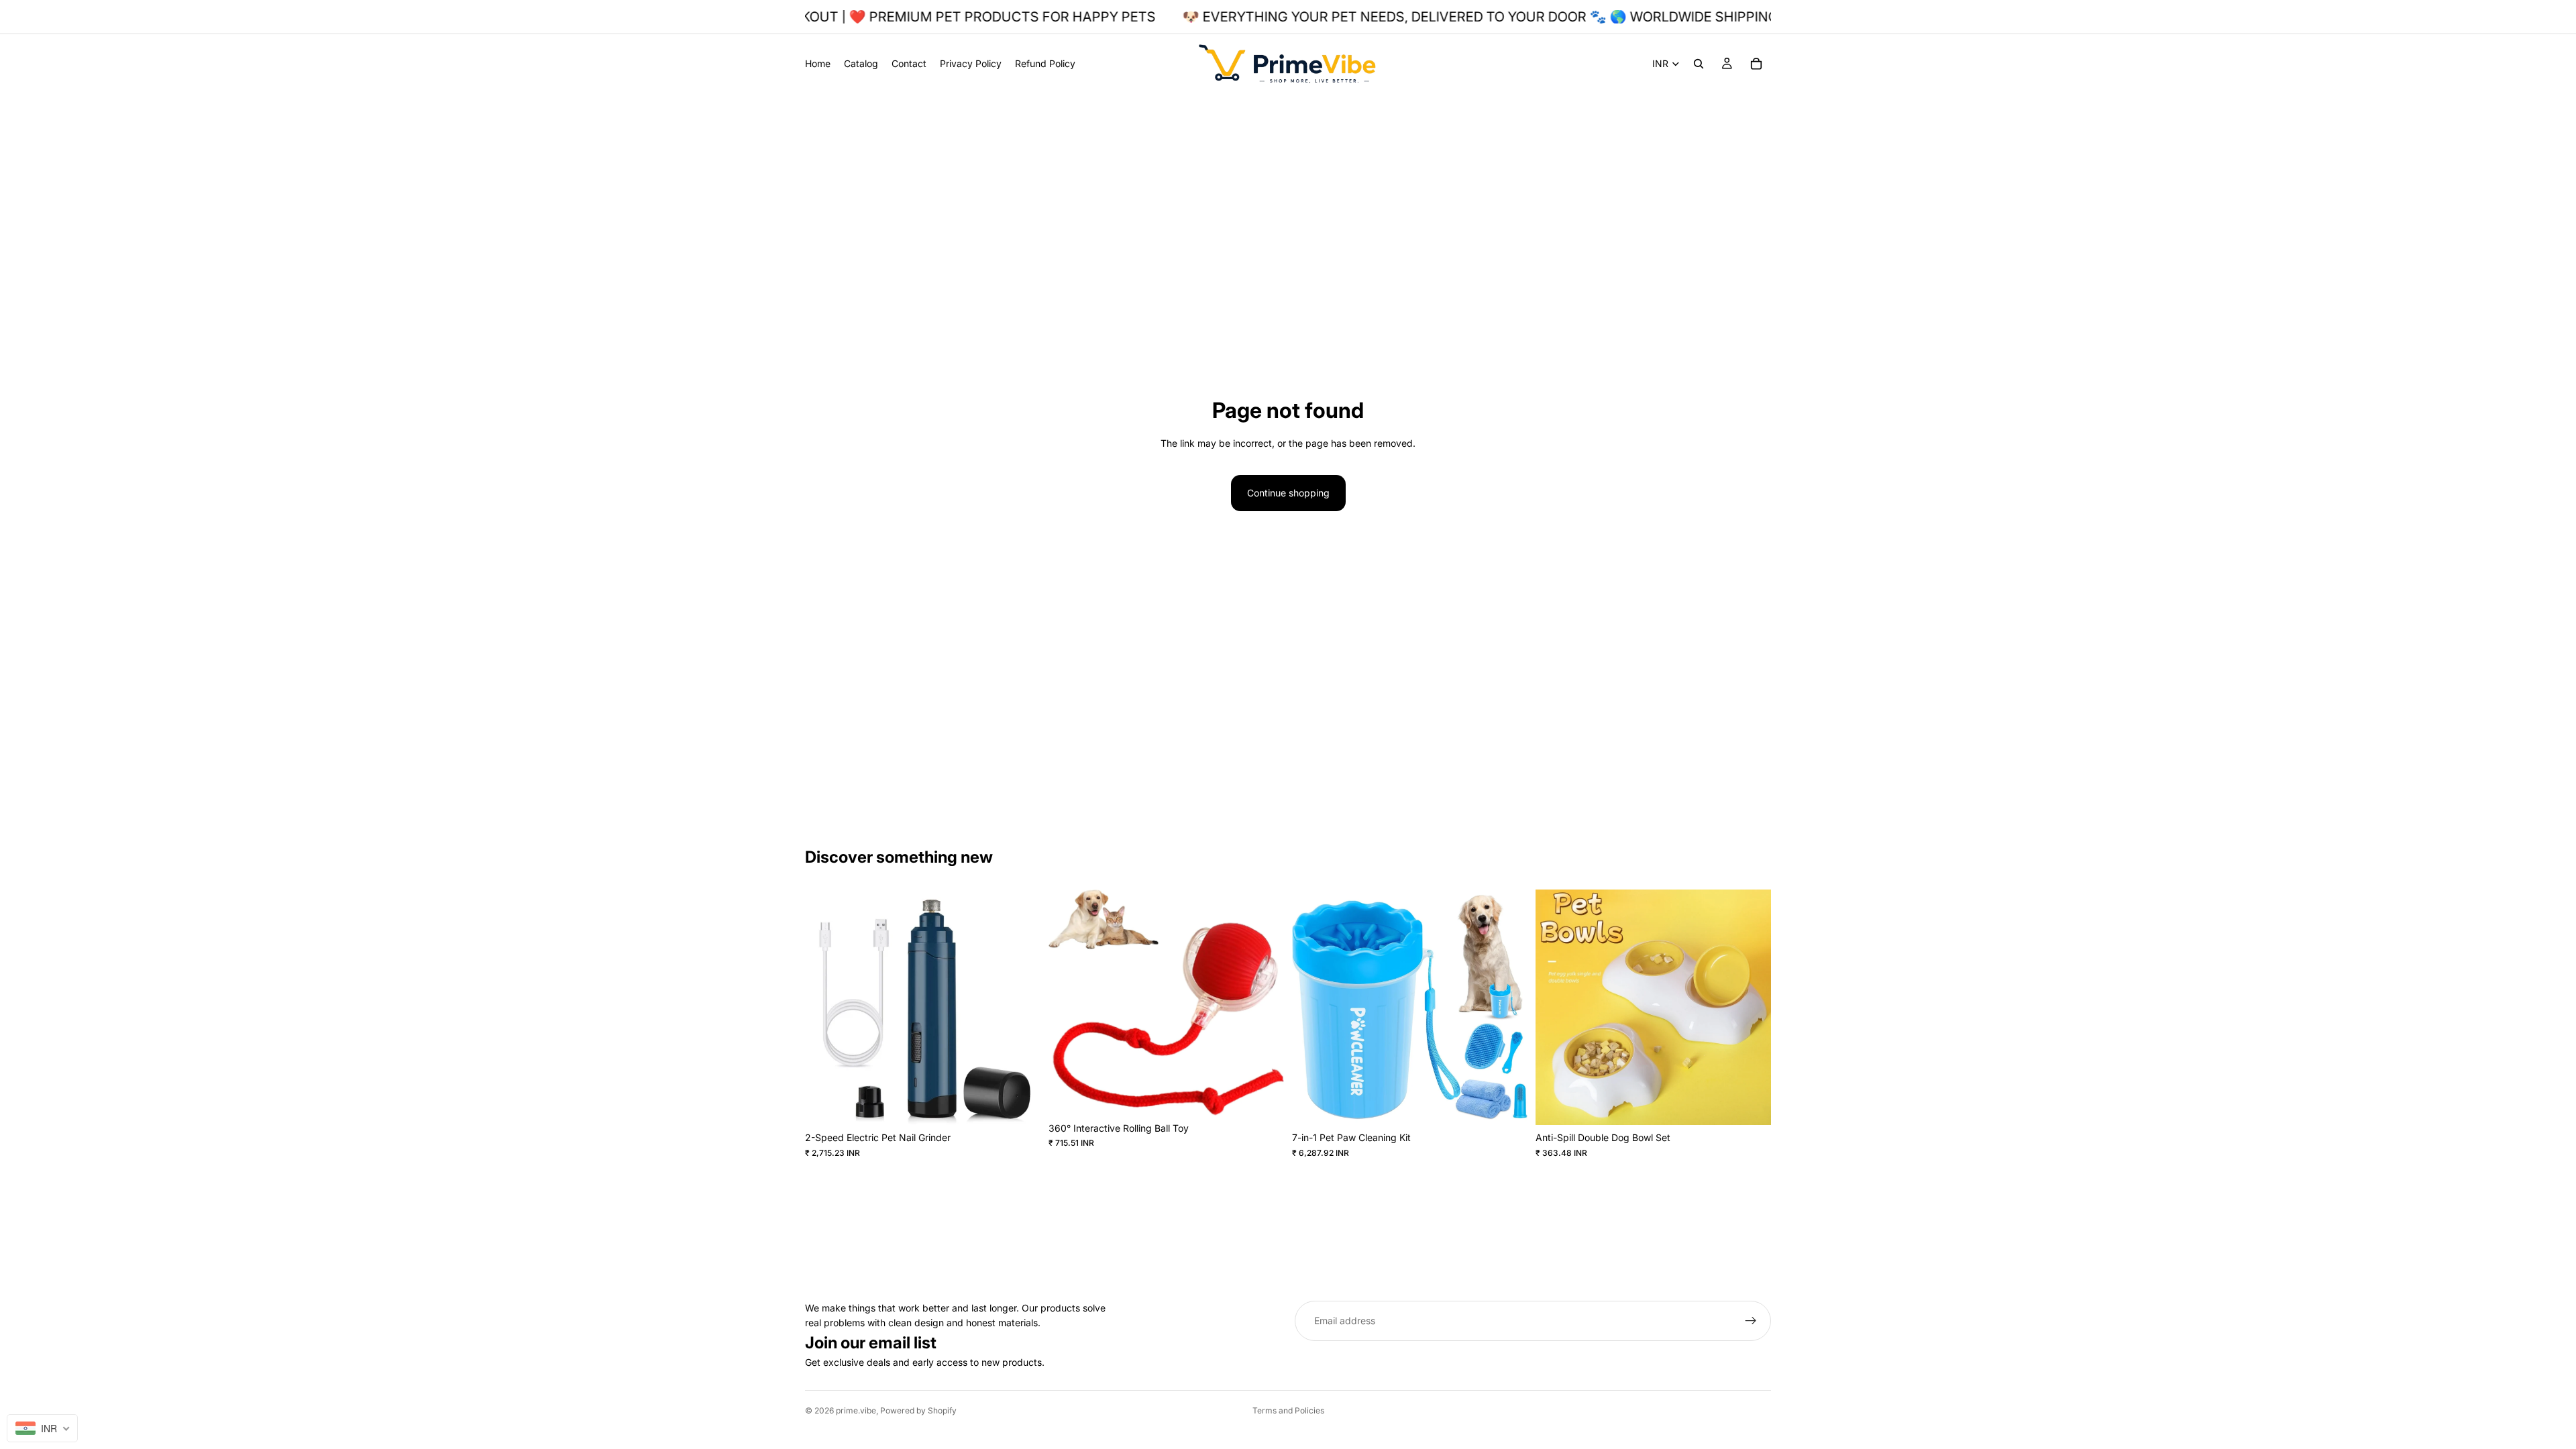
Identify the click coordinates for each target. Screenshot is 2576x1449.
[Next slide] (1020, 1008)
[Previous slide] (825, 1008)
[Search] (1699, 64)
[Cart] (1756, 64)
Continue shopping (1288, 493)
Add (1031, 1104)
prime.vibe (856, 1410)
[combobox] (42, 1428)
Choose (1275, 1094)
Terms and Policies (1288, 1410)
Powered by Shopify (918, 1410)
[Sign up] (1751, 1321)
